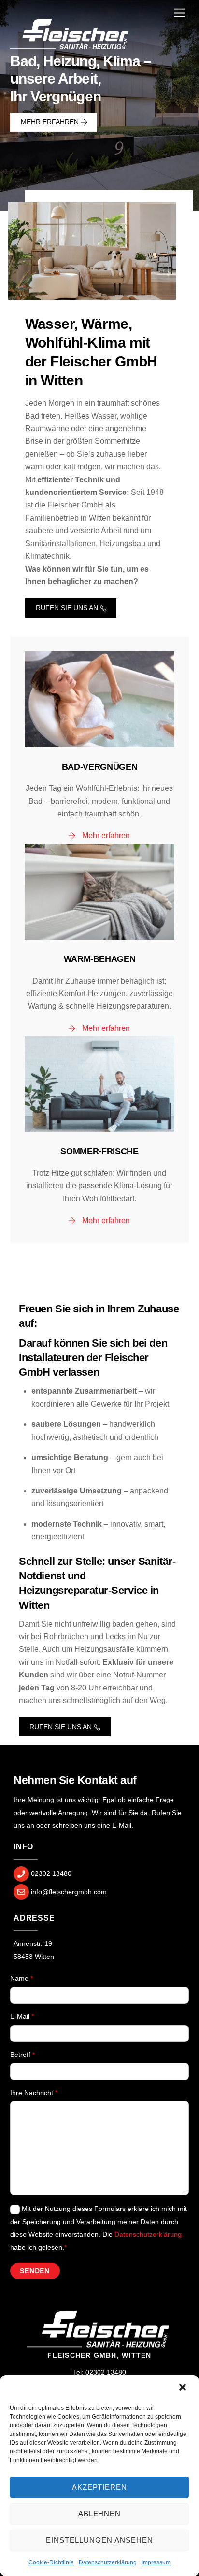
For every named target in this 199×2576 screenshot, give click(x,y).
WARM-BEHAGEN (100, 959)
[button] (184, 2388)
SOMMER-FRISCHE (99, 1151)
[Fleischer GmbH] (71, 49)
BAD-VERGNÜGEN (99, 767)
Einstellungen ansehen (99, 2540)
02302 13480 (106, 2372)
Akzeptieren (100, 2487)
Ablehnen (100, 2513)
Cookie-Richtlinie (51, 2562)
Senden (35, 2271)
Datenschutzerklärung (108, 2562)
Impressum (156, 2562)
